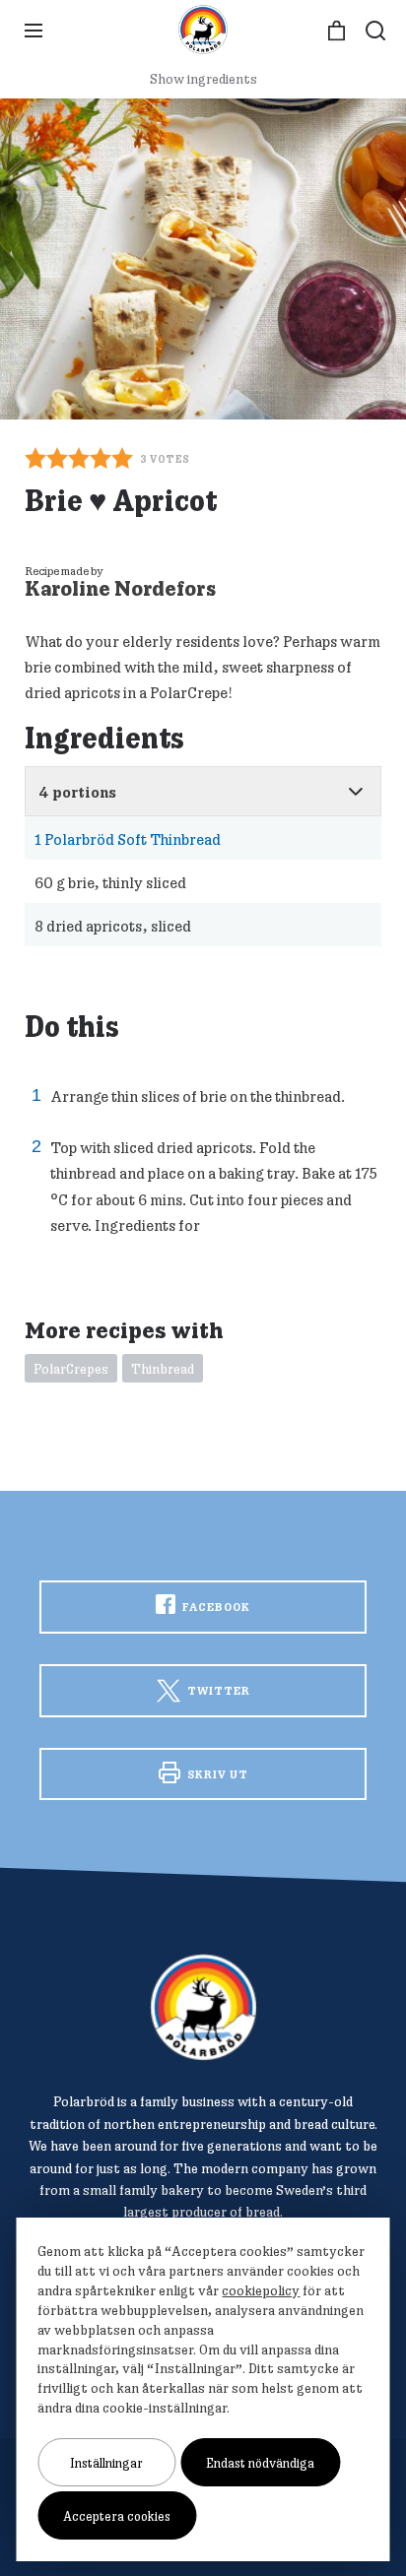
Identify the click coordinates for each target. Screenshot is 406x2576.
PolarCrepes (71, 1369)
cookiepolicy (261, 2290)
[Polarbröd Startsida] (203, 2007)
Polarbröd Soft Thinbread (128, 839)
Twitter (217, 1690)
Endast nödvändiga (260, 2463)
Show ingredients (203, 79)
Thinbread (163, 1369)
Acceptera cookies (117, 2516)
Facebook (215, 1607)
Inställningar (106, 2463)
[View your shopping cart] (337, 31)
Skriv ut (216, 1774)
